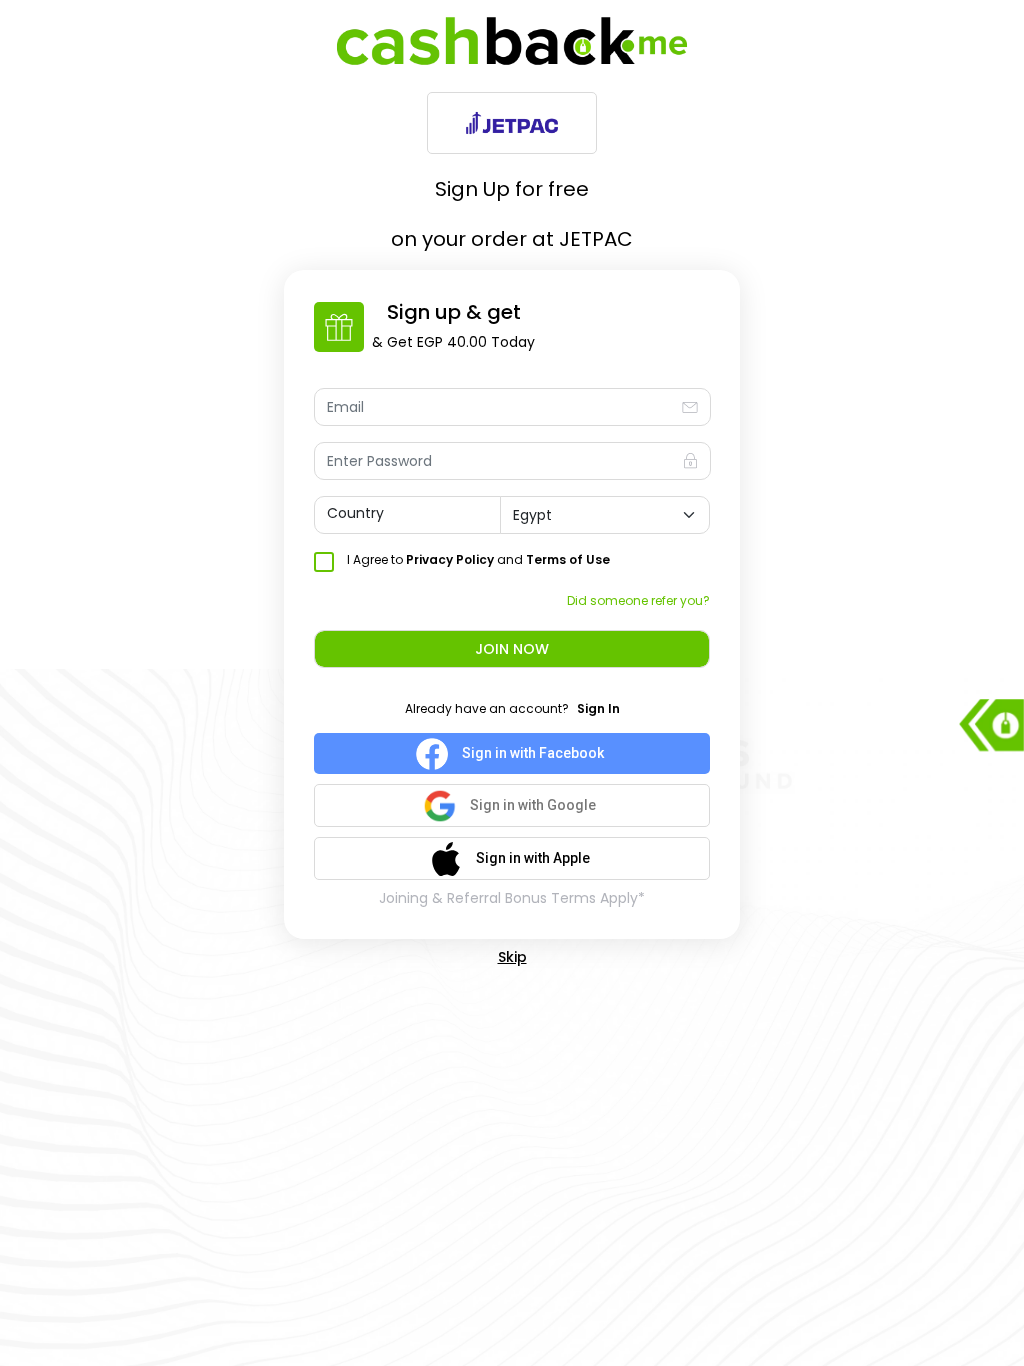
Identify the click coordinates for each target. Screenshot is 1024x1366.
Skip (512, 957)
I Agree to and (478, 559)
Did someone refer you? (638, 600)
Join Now (512, 649)
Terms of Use (568, 559)
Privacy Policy (450, 559)
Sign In (598, 708)
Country (355, 513)
